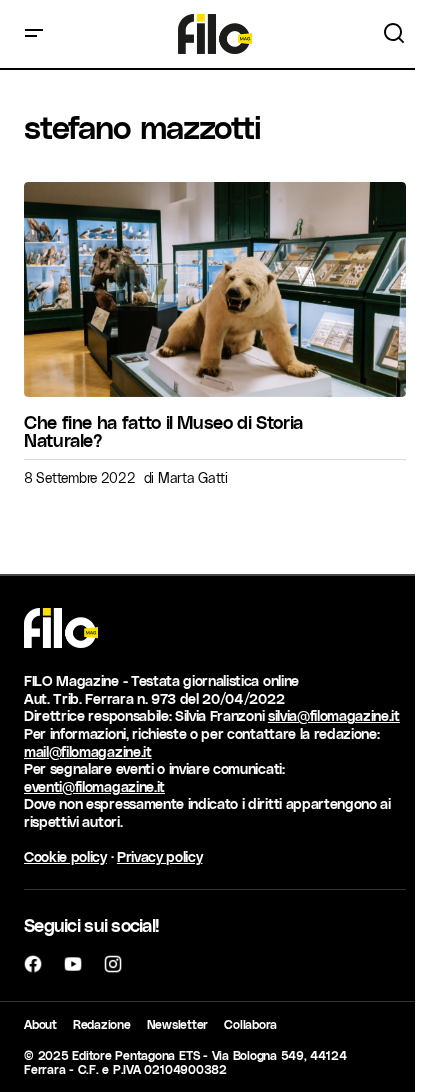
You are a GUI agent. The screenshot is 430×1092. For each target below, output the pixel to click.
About (40, 1024)
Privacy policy (160, 856)
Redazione (102, 1024)
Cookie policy (65, 856)
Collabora (250, 1024)
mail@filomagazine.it (88, 751)
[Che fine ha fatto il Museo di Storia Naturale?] (215, 289)
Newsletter (178, 1024)
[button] (34, 34)
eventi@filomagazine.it (94, 786)
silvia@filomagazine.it (334, 715)
